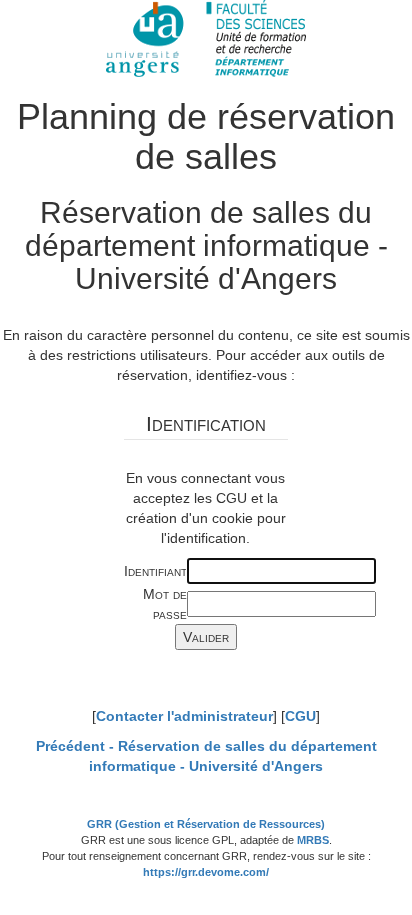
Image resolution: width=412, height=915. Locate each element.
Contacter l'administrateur (184, 716)
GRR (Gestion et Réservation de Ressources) (206, 824)
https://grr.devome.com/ (206, 872)
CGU (300, 716)
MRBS (313, 840)
